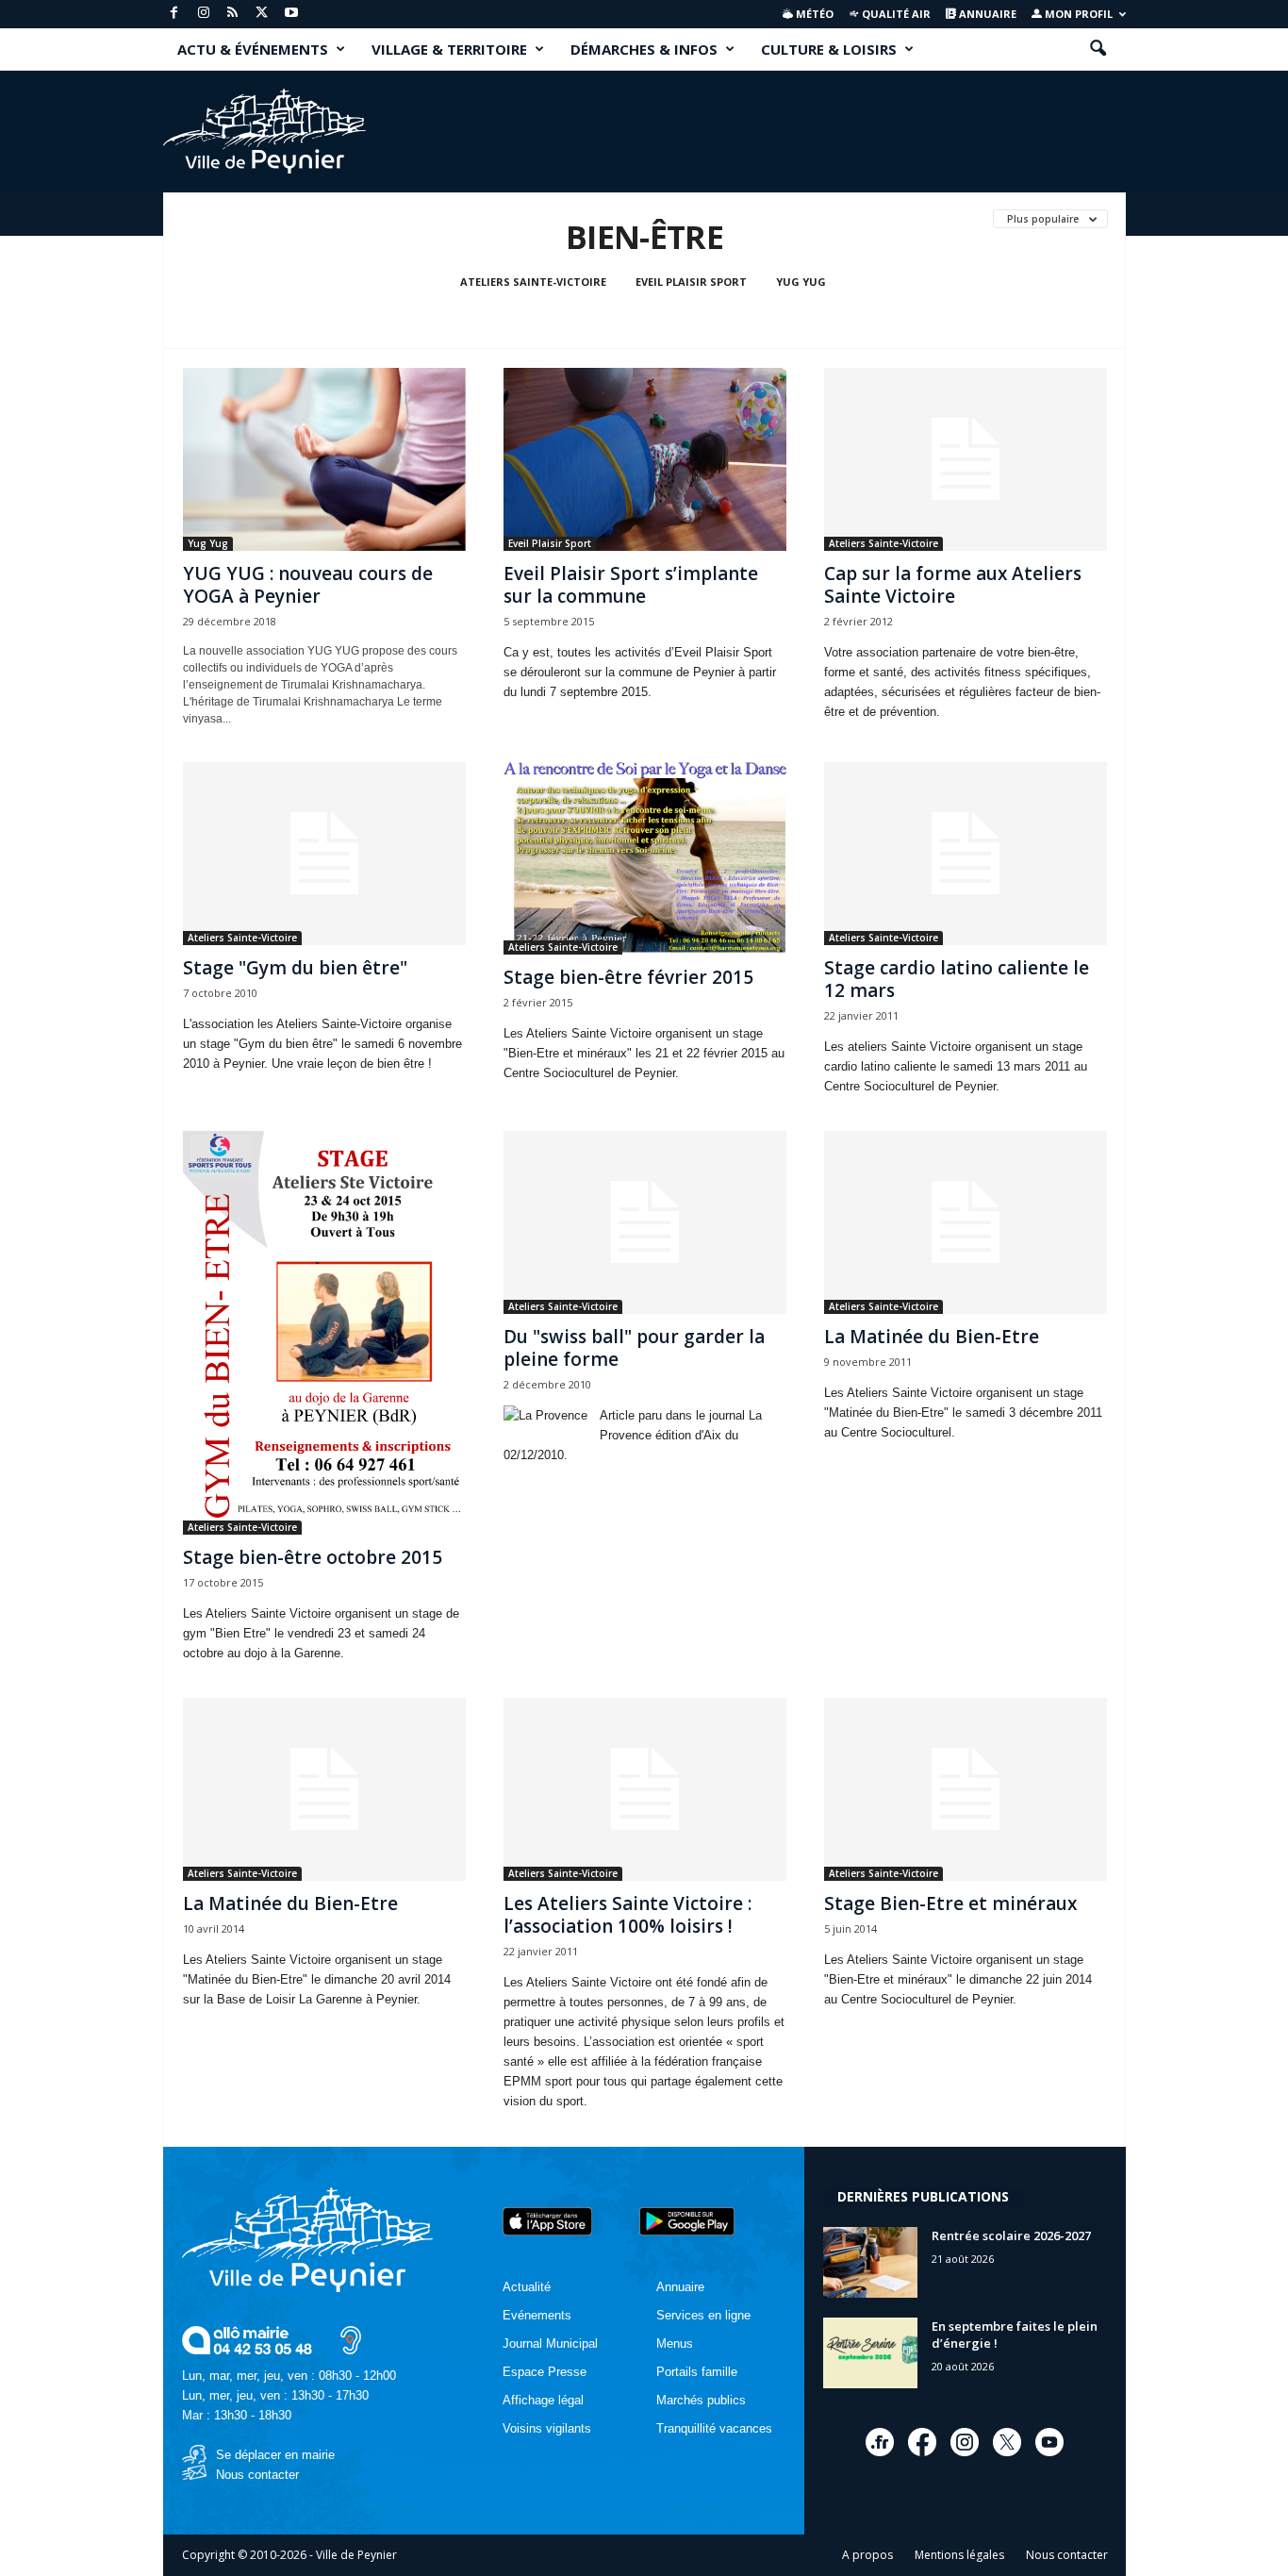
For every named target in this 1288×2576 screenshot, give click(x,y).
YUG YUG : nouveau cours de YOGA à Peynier (308, 585)
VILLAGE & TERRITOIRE (449, 49)
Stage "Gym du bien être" (295, 968)
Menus (675, 2343)
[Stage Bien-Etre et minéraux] (966, 1789)
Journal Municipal (550, 2343)
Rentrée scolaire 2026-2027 (1011, 2235)
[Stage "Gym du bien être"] (324, 854)
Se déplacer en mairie (275, 2455)
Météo (813, 14)
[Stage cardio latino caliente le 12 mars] (966, 854)
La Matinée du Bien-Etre (932, 1337)
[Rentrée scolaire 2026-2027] (870, 2262)
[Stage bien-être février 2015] (645, 858)
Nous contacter (257, 2475)
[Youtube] (291, 14)
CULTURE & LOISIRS (829, 49)
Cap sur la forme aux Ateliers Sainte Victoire (953, 585)
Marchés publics (701, 2400)
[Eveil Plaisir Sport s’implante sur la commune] (645, 459)
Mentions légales (959, 2555)
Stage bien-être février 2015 (628, 977)
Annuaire (986, 14)
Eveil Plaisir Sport (691, 282)
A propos (867, 2555)
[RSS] (233, 14)
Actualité (527, 2287)
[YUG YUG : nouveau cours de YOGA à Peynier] (324, 459)
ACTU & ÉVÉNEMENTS (253, 49)
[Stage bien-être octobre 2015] (324, 1333)
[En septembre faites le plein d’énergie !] (870, 2353)
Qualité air (895, 14)
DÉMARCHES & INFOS (644, 49)
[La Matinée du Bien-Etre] (966, 1222)
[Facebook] (174, 14)
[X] (262, 14)
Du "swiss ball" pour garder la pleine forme (634, 1348)
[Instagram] (204, 14)
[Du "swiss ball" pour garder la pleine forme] (645, 1222)
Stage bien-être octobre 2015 (313, 1557)
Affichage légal (543, 2400)
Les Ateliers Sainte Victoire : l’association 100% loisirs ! (627, 1915)
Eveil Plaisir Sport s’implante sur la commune (631, 585)
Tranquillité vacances (714, 2428)
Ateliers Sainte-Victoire (533, 282)
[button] (1098, 49)
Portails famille (697, 2372)
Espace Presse (545, 2372)
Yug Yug (801, 282)
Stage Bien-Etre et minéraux (950, 1903)
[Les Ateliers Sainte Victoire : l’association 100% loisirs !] (645, 1789)
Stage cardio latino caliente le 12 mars (957, 979)
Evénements (537, 2315)
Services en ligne (703, 2315)
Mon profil (1077, 14)
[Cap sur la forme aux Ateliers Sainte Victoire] (966, 459)
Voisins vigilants (547, 2428)
